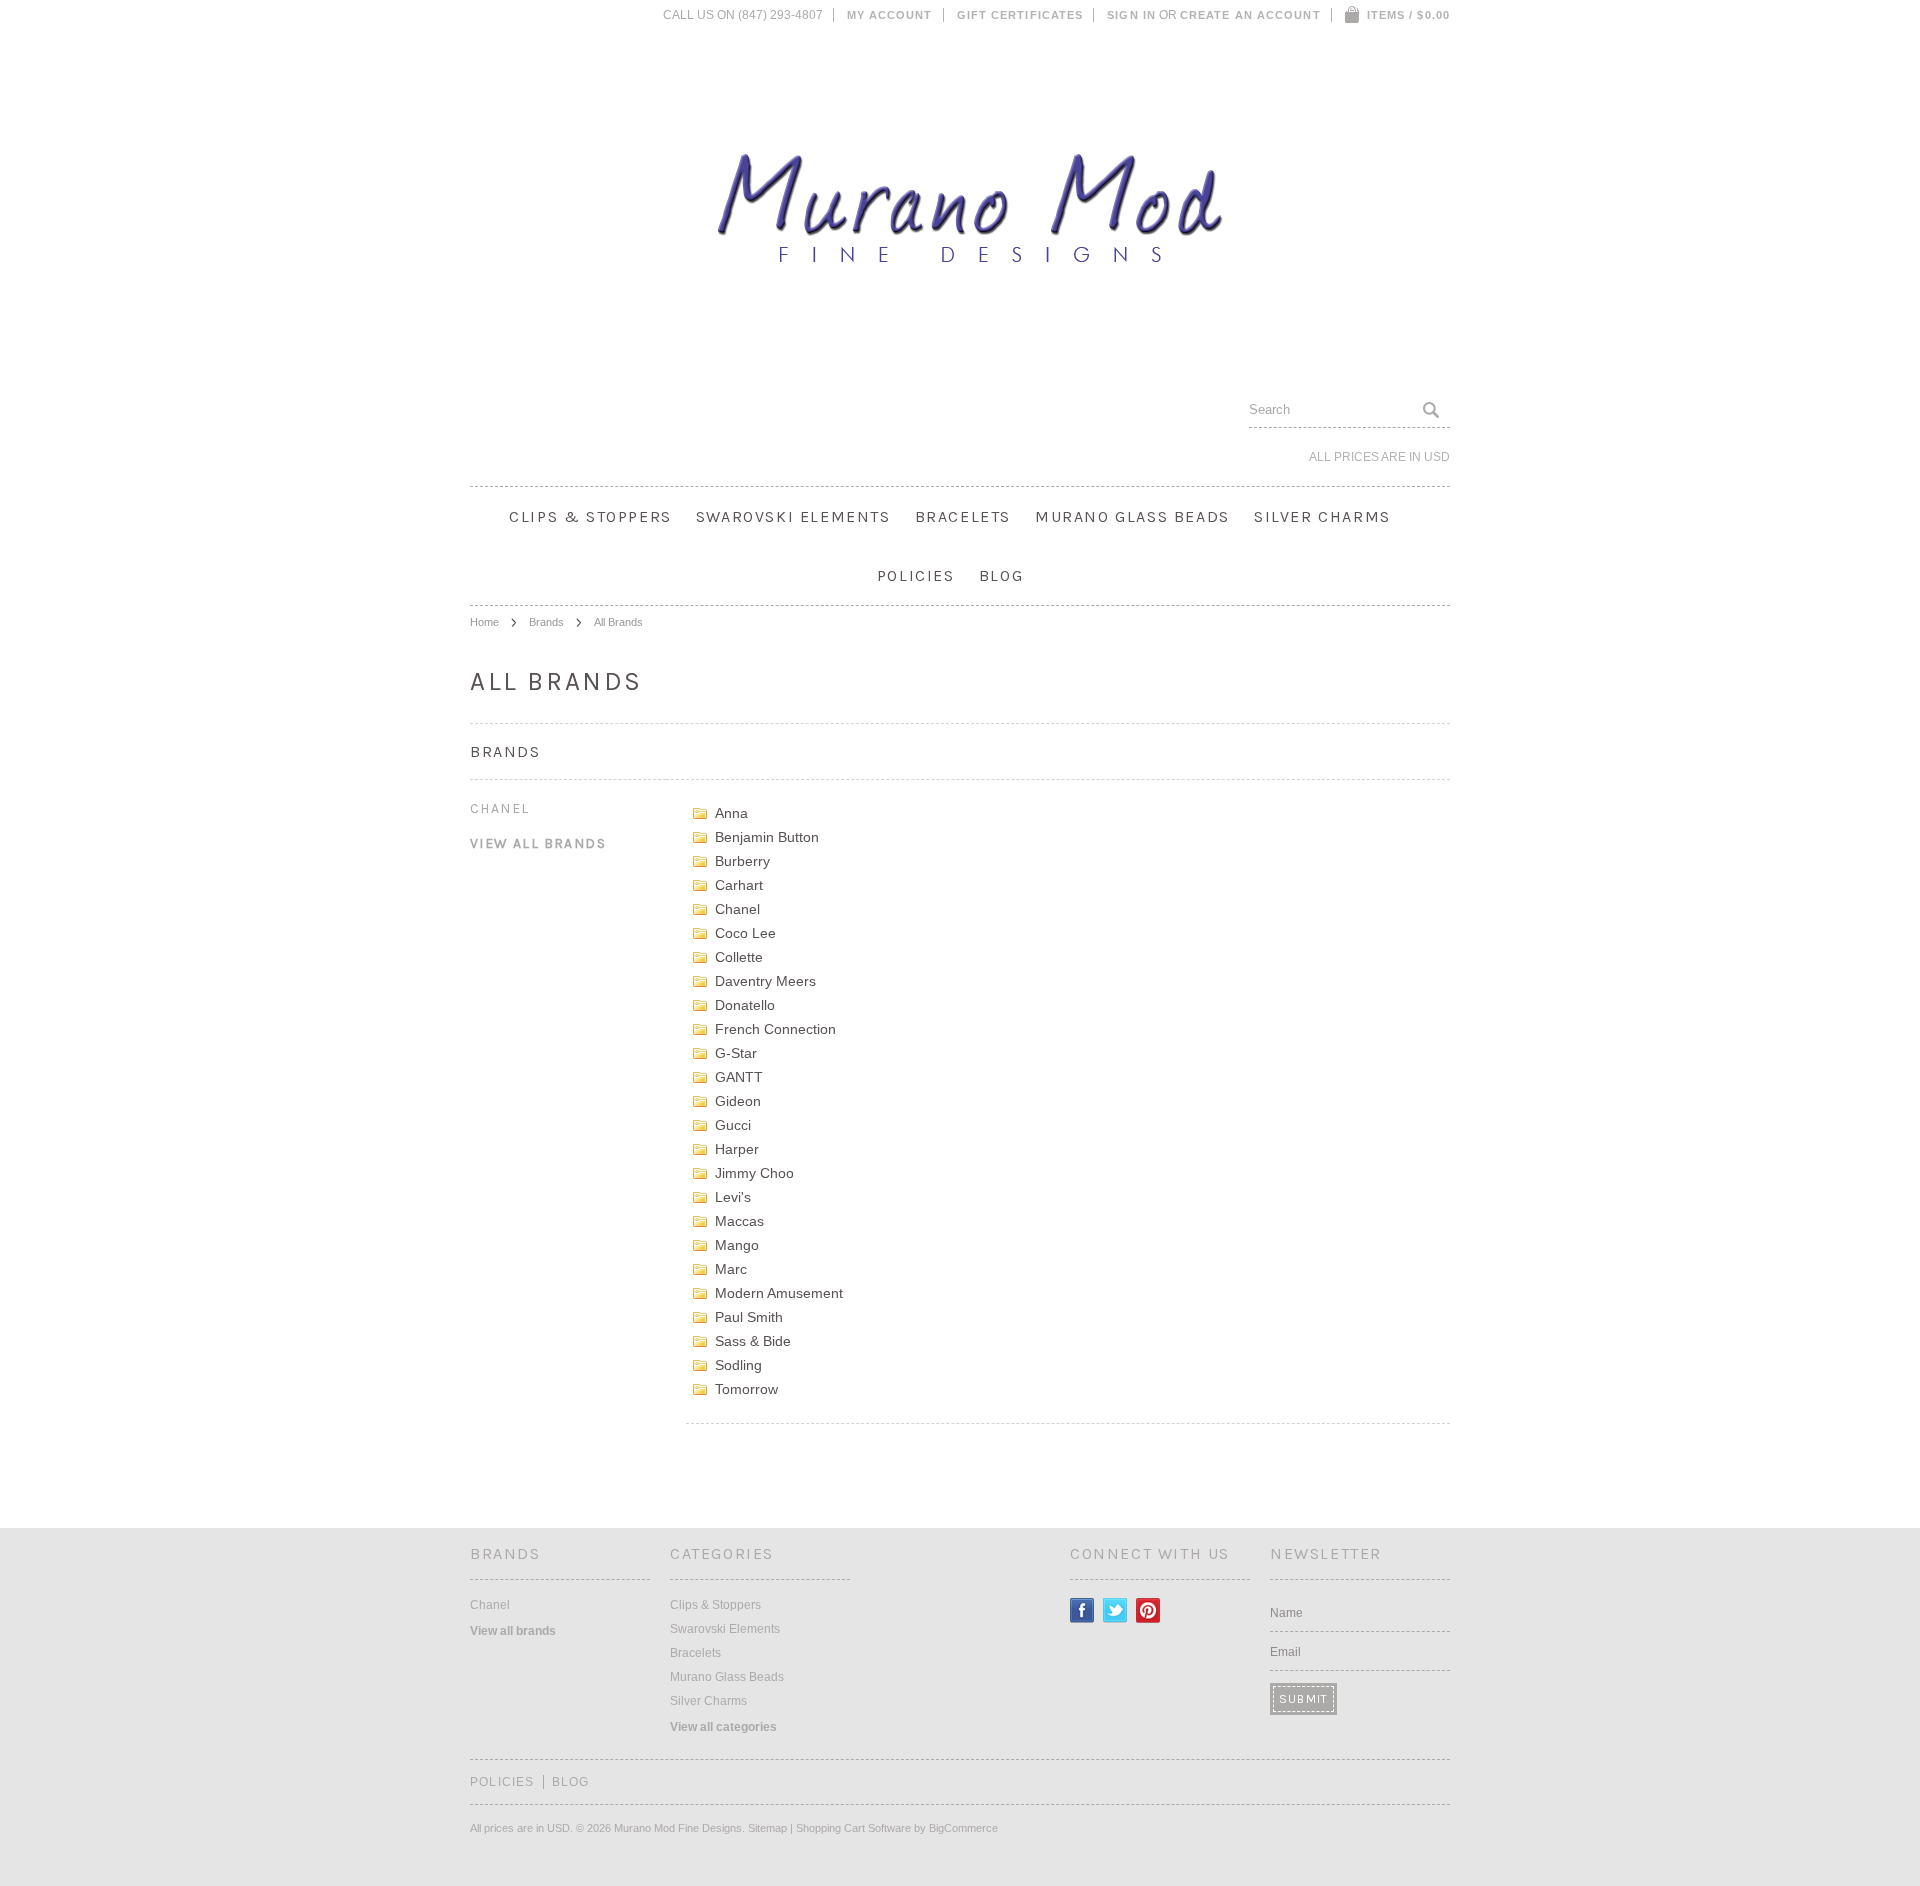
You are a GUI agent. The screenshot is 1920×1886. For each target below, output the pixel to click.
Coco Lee (745, 933)
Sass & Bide (753, 1341)
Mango (737, 1245)
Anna (731, 813)
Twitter (1115, 1610)
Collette (739, 957)
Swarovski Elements (793, 516)
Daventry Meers (765, 981)
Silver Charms (1322, 516)
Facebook (1082, 1610)
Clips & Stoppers (590, 516)
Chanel (499, 808)
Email (1285, 1652)
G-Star (736, 1053)
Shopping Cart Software (853, 1828)
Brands (546, 622)
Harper (737, 1149)
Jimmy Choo (754, 1173)
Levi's (733, 1197)
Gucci (733, 1125)
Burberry (742, 861)
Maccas (739, 1221)
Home (484, 622)
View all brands (538, 843)
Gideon (738, 1101)
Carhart (739, 885)
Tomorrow (746, 1389)
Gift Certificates (1020, 15)
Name (1286, 1613)
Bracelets (963, 516)
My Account (890, 15)
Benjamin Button (767, 837)
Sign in (1131, 15)
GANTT (739, 1077)
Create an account (1250, 15)
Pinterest (1148, 1610)
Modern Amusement (779, 1293)
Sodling (738, 1365)
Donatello (745, 1005)
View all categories (723, 1727)
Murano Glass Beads (1132, 516)
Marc (731, 1269)
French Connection (775, 1029)
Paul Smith (749, 1317)
